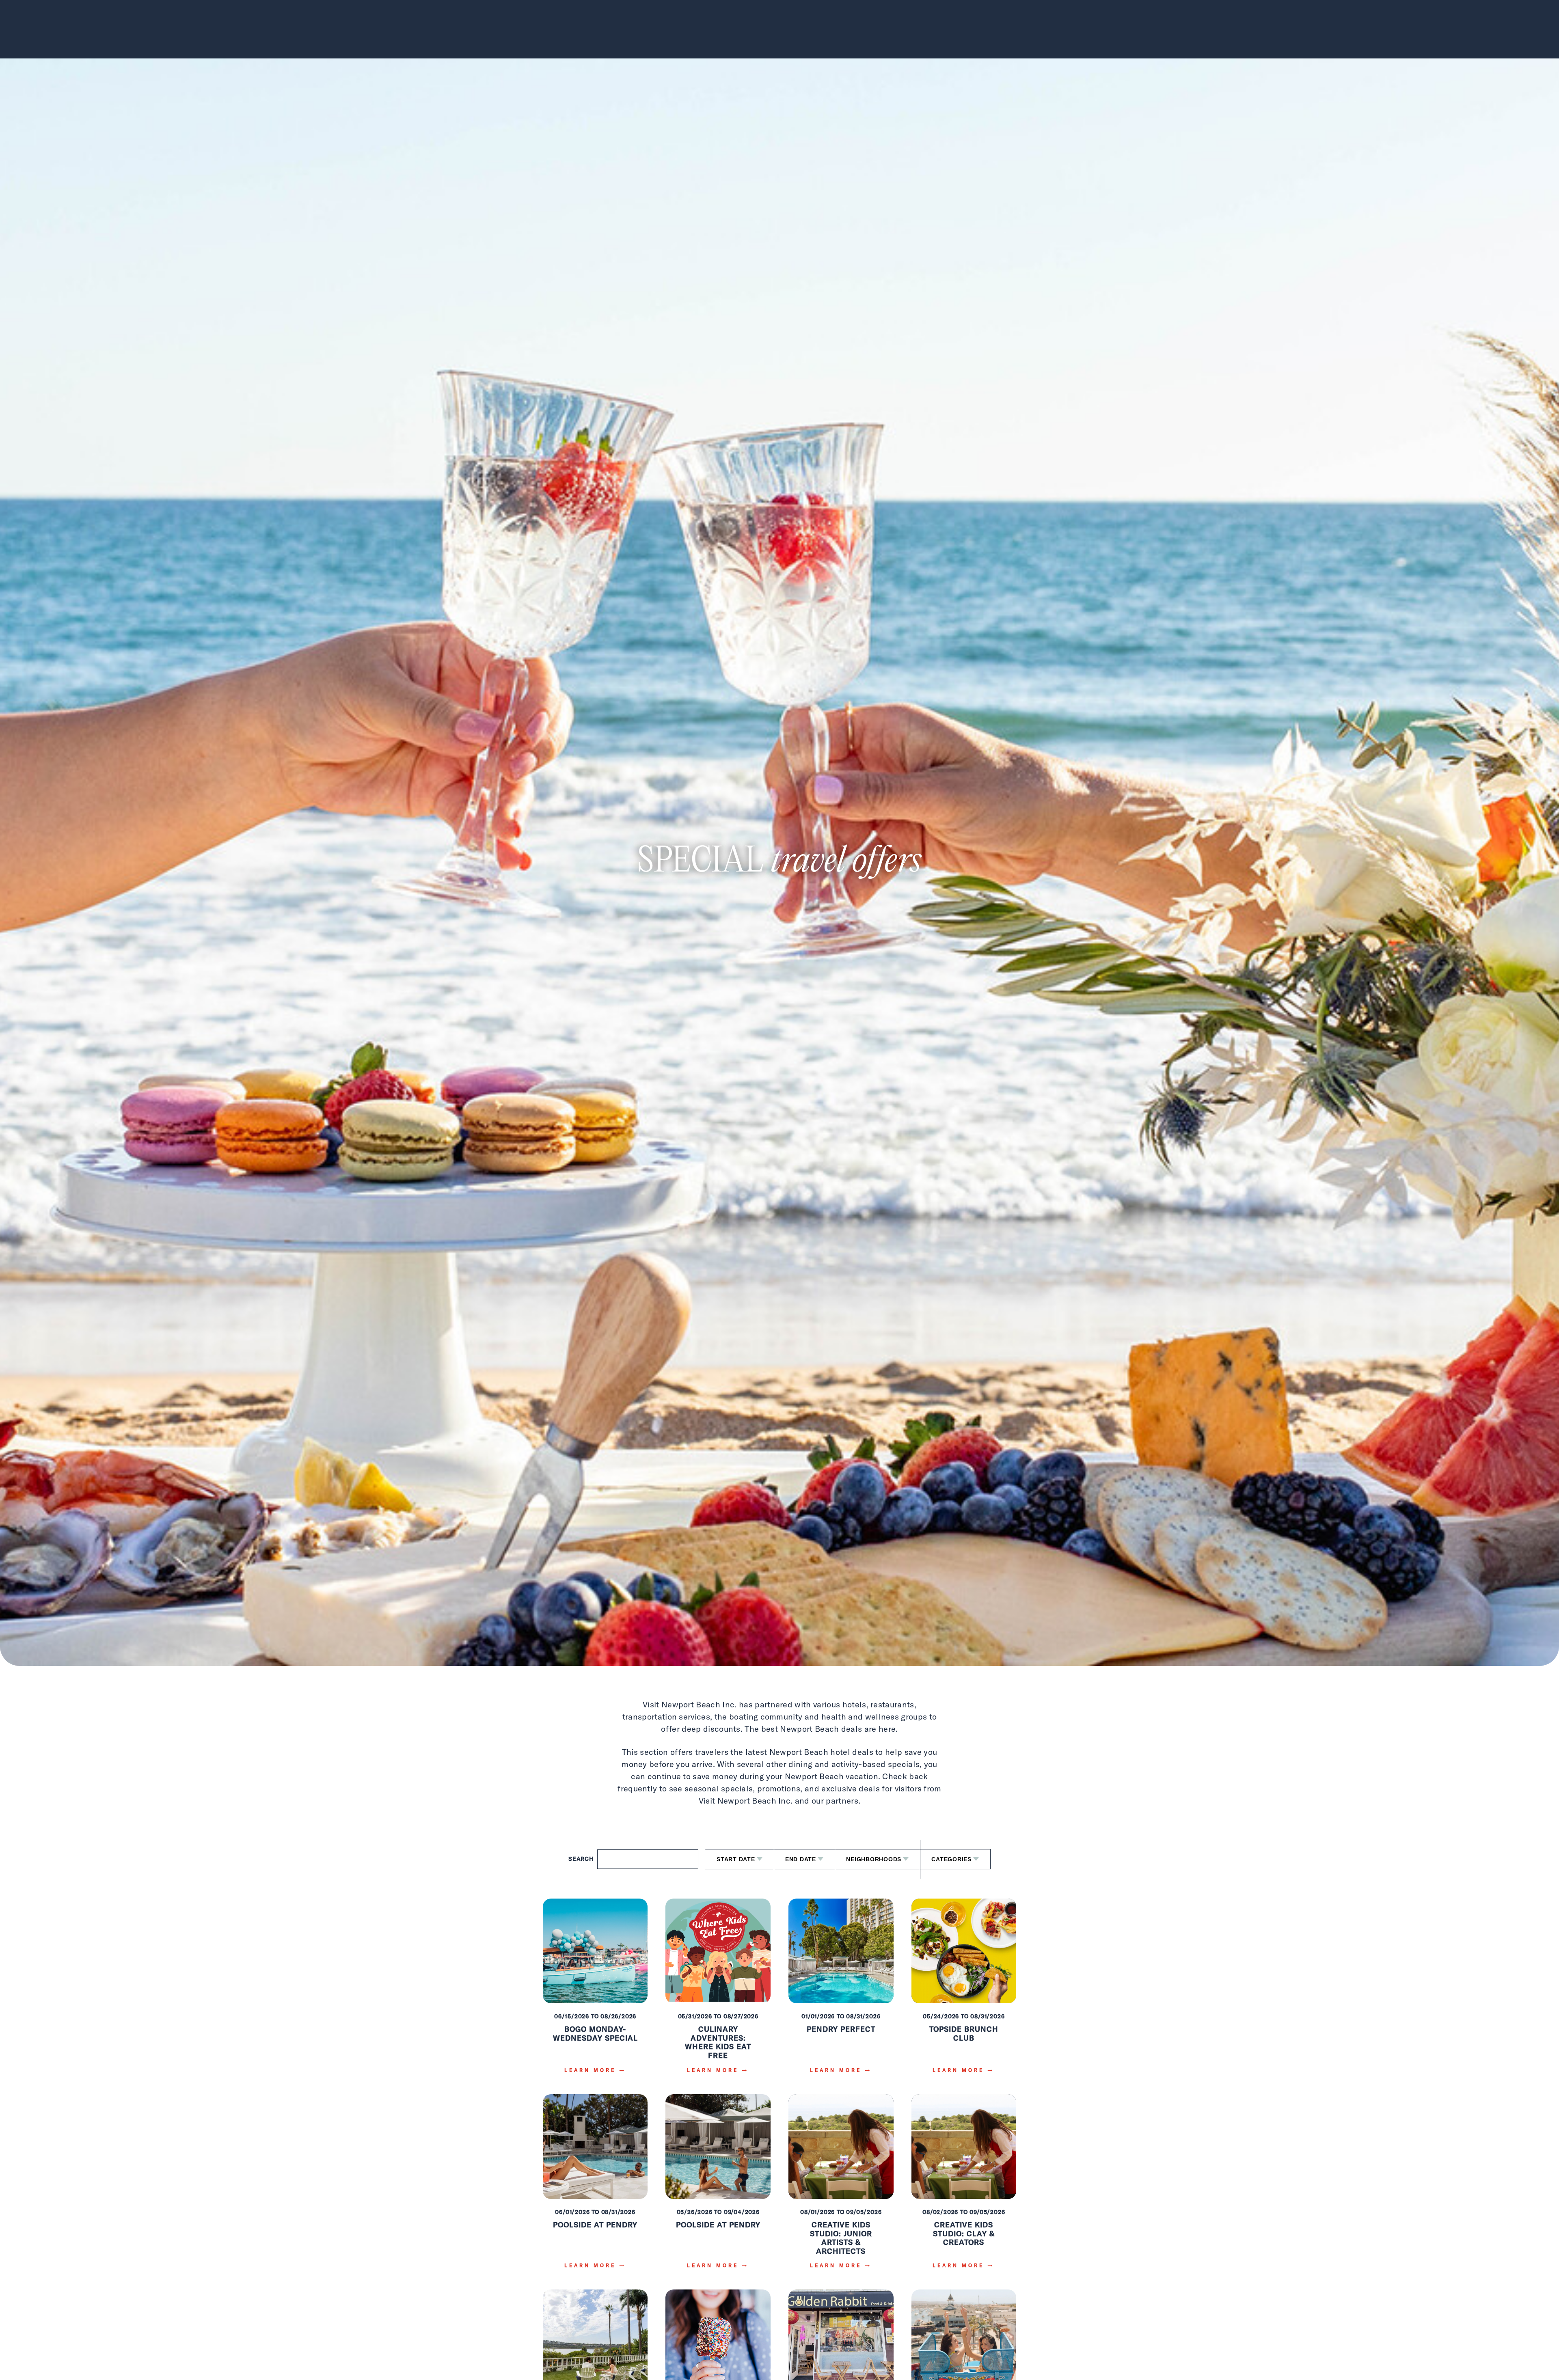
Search (581, 1859)
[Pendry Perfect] (841, 1992)
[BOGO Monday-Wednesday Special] (595, 1992)
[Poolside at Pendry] (595, 2187)
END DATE (801, 1859)
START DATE (736, 1859)
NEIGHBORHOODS (874, 1859)
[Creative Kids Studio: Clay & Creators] (964, 2187)
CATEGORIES (951, 1859)
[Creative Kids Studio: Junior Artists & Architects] (841, 2187)
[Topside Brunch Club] (964, 1992)
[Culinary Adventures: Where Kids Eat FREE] (718, 1992)
